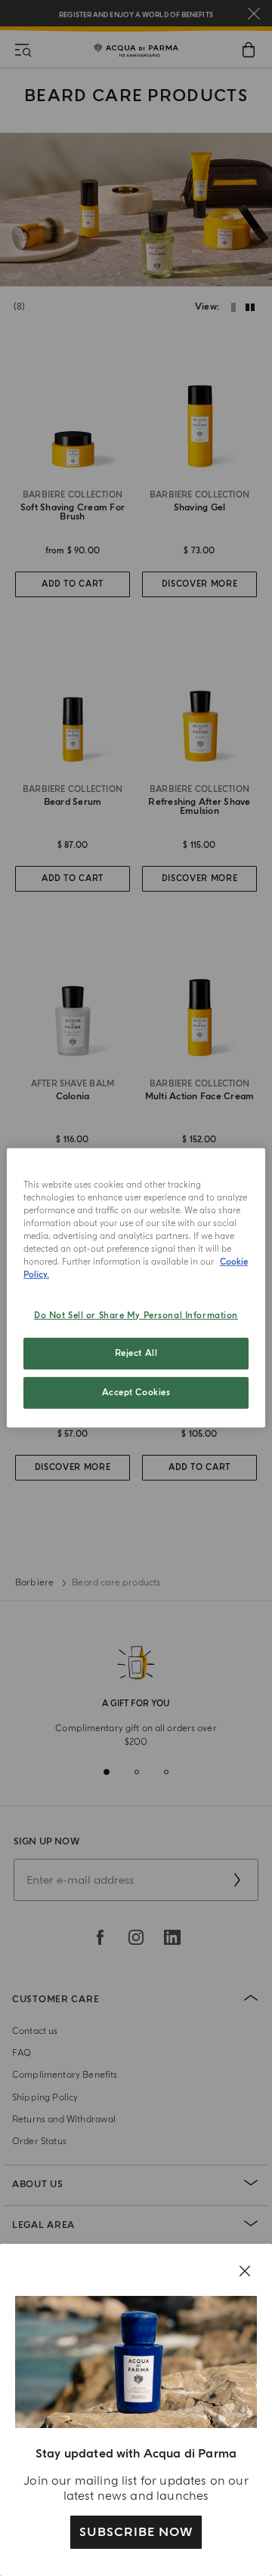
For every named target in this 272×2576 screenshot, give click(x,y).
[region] (136, 1288)
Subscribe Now (136, 2532)
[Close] (245, 2271)
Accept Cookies (136, 1393)
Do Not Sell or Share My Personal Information (136, 1315)
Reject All (136, 1353)
